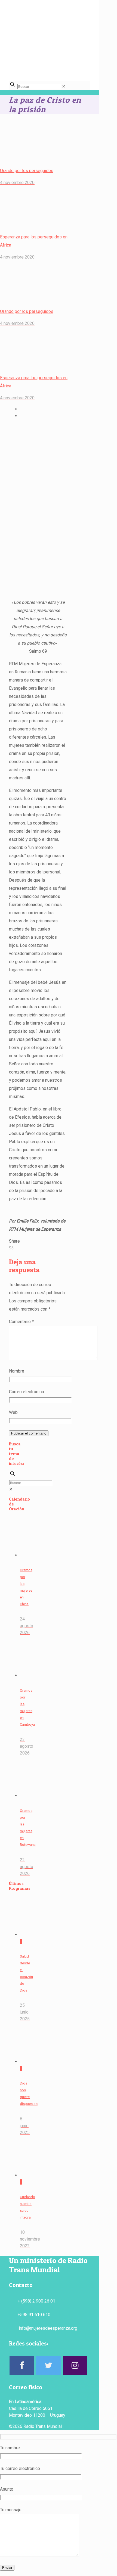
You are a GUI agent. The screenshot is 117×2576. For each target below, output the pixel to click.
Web (13, 1412)
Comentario (21, 1322)
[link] (64, 86)
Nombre (17, 1371)
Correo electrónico (27, 1392)
